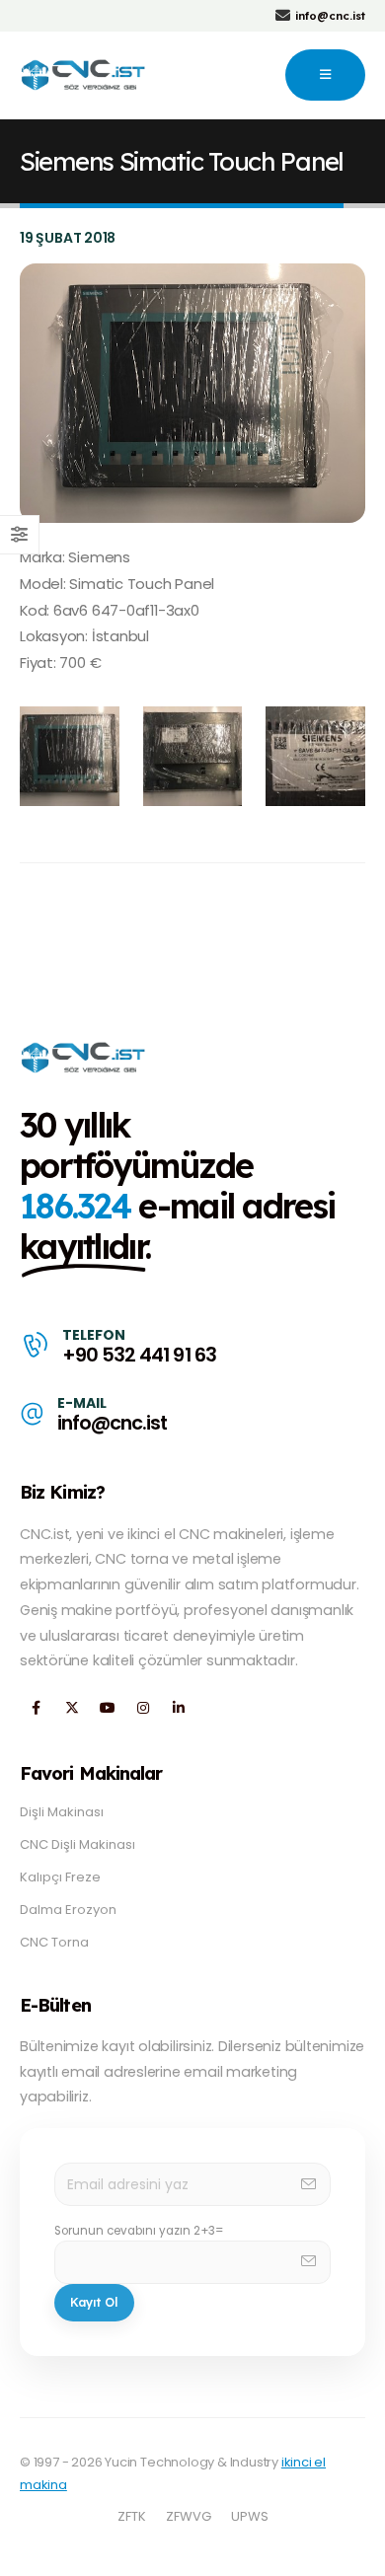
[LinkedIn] (178, 1707)
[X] (72, 1707)
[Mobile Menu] (325, 75)
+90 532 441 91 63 (139, 1355)
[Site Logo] (84, 75)
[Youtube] (107, 1707)
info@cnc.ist (112, 1423)
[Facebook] (36, 1707)
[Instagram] (143, 1707)
